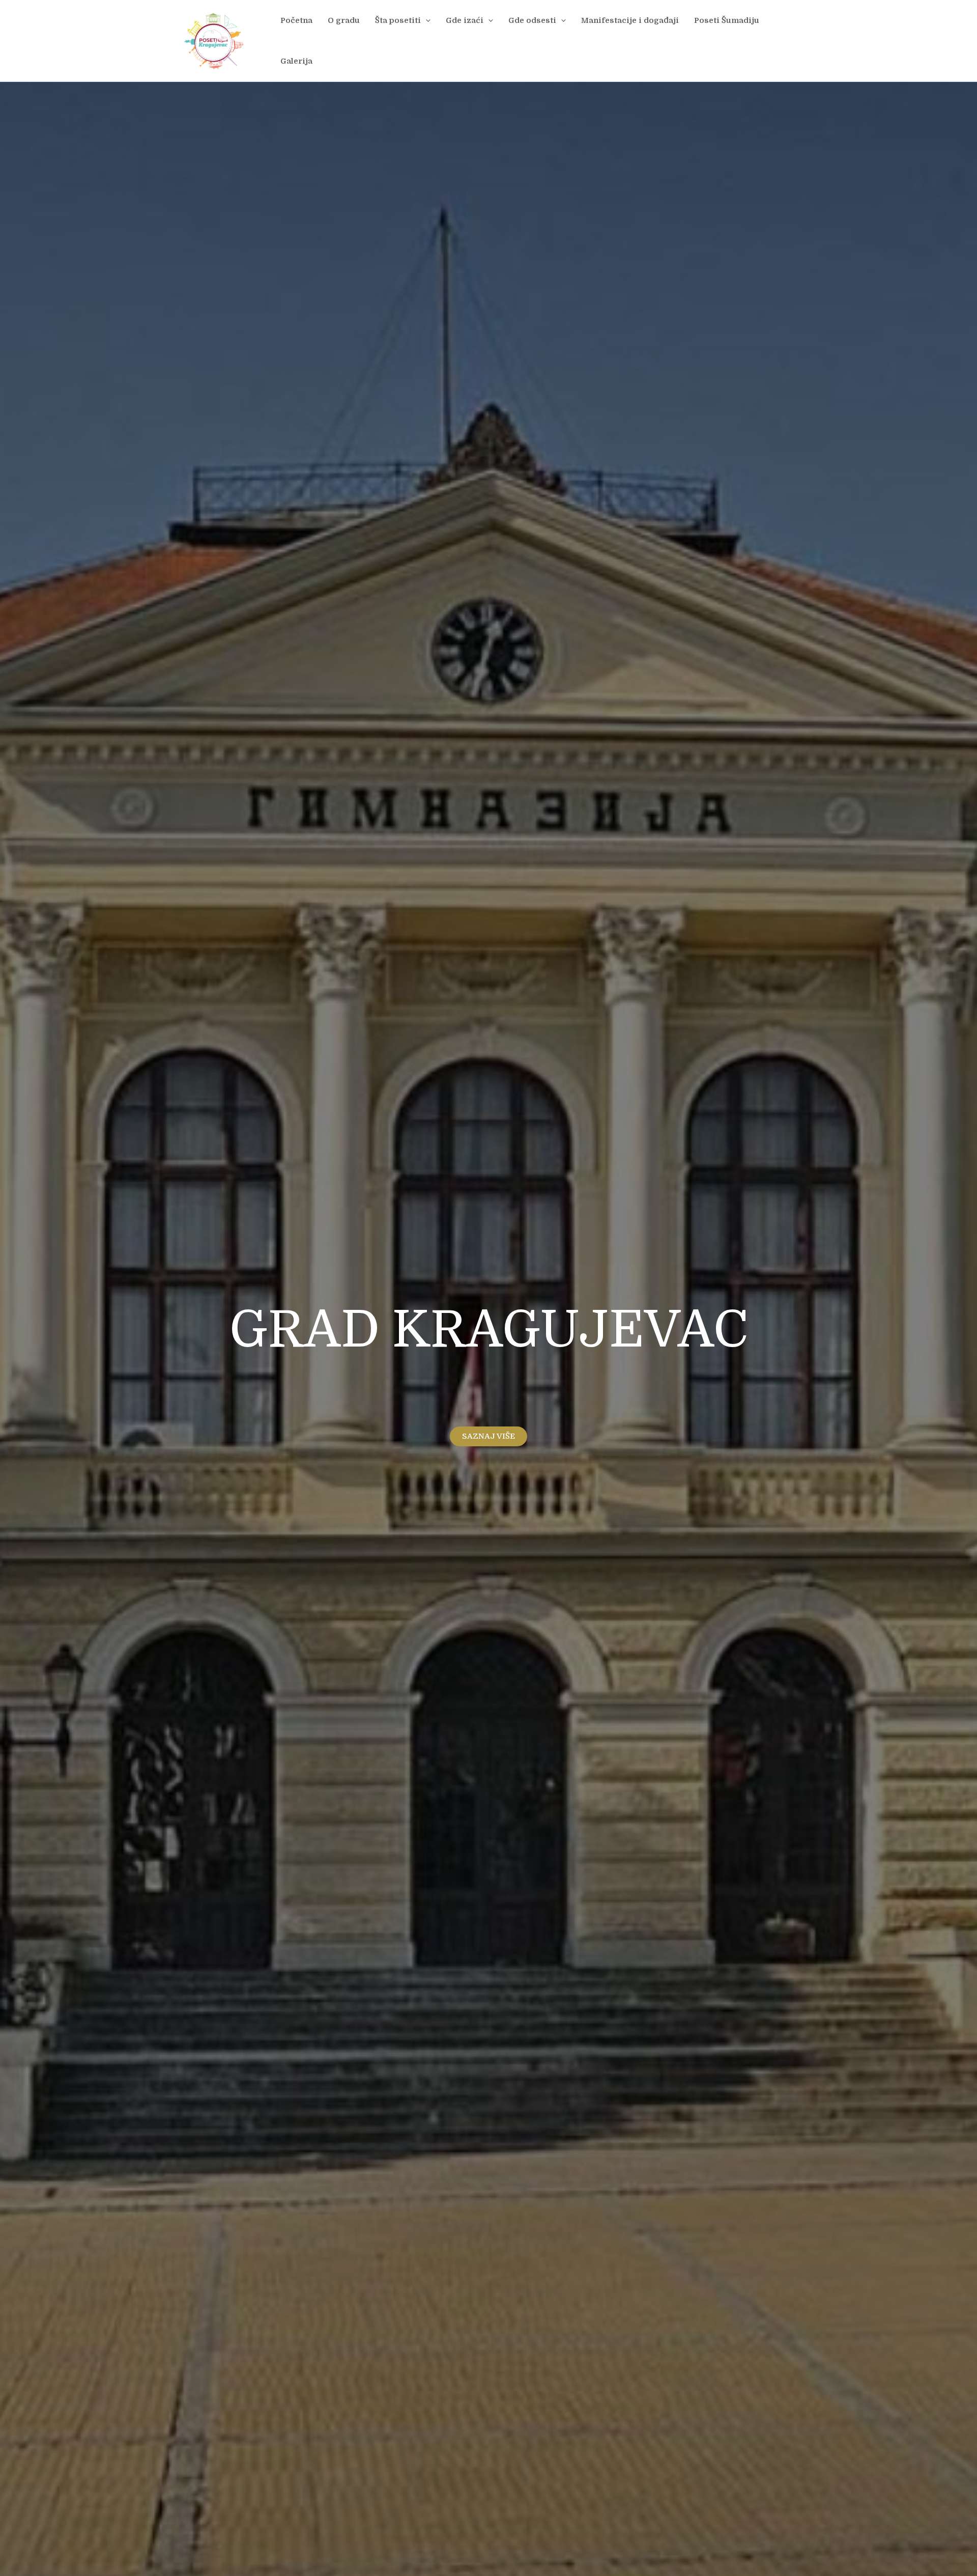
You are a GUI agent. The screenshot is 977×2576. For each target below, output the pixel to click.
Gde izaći (465, 20)
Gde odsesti (532, 20)
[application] (426, 20)
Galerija (296, 61)
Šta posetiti (398, 20)
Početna (296, 20)
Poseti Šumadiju (727, 20)
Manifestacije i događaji (630, 20)
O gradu (344, 20)
